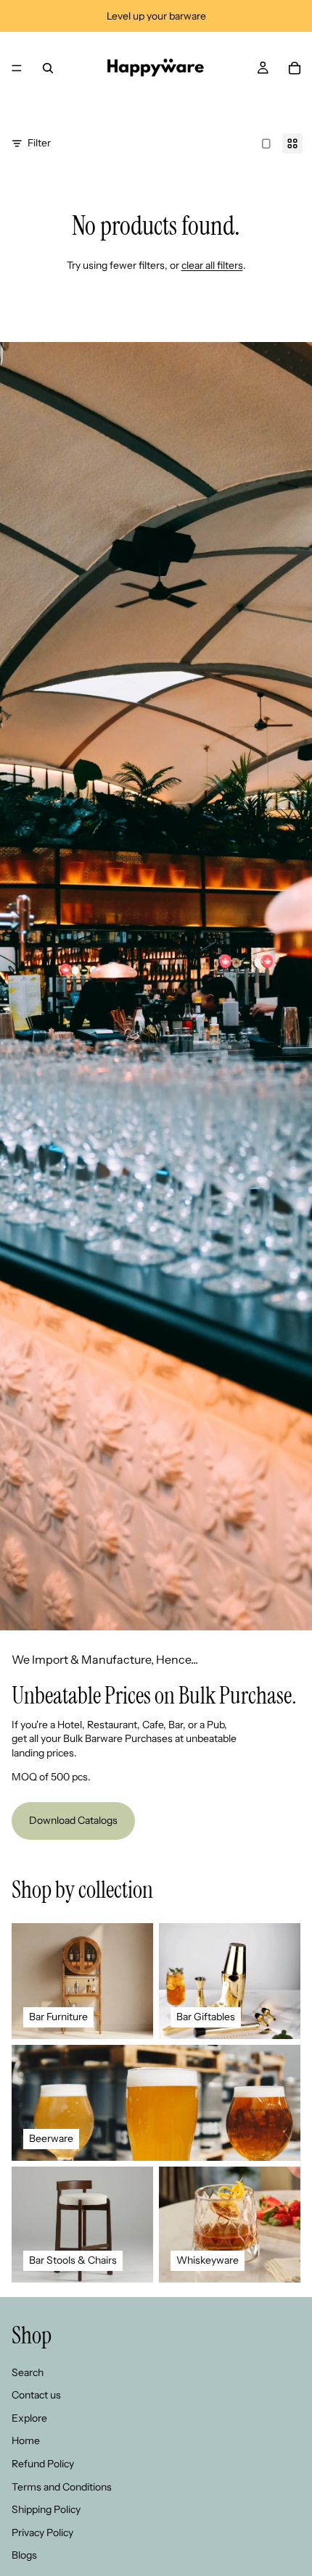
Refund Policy (43, 2464)
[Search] (48, 68)
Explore (29, 2418)
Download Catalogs (73, 1820)
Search (28, 2372)
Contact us (36, 2395)
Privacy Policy (42, 2533)
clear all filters (212, 265)
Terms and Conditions (62, 2487)
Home (26, 2440)
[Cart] (295, 68)
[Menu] (17, 68)
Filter (39, 143)
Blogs (24, 2555)
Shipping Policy (46, 2509)
